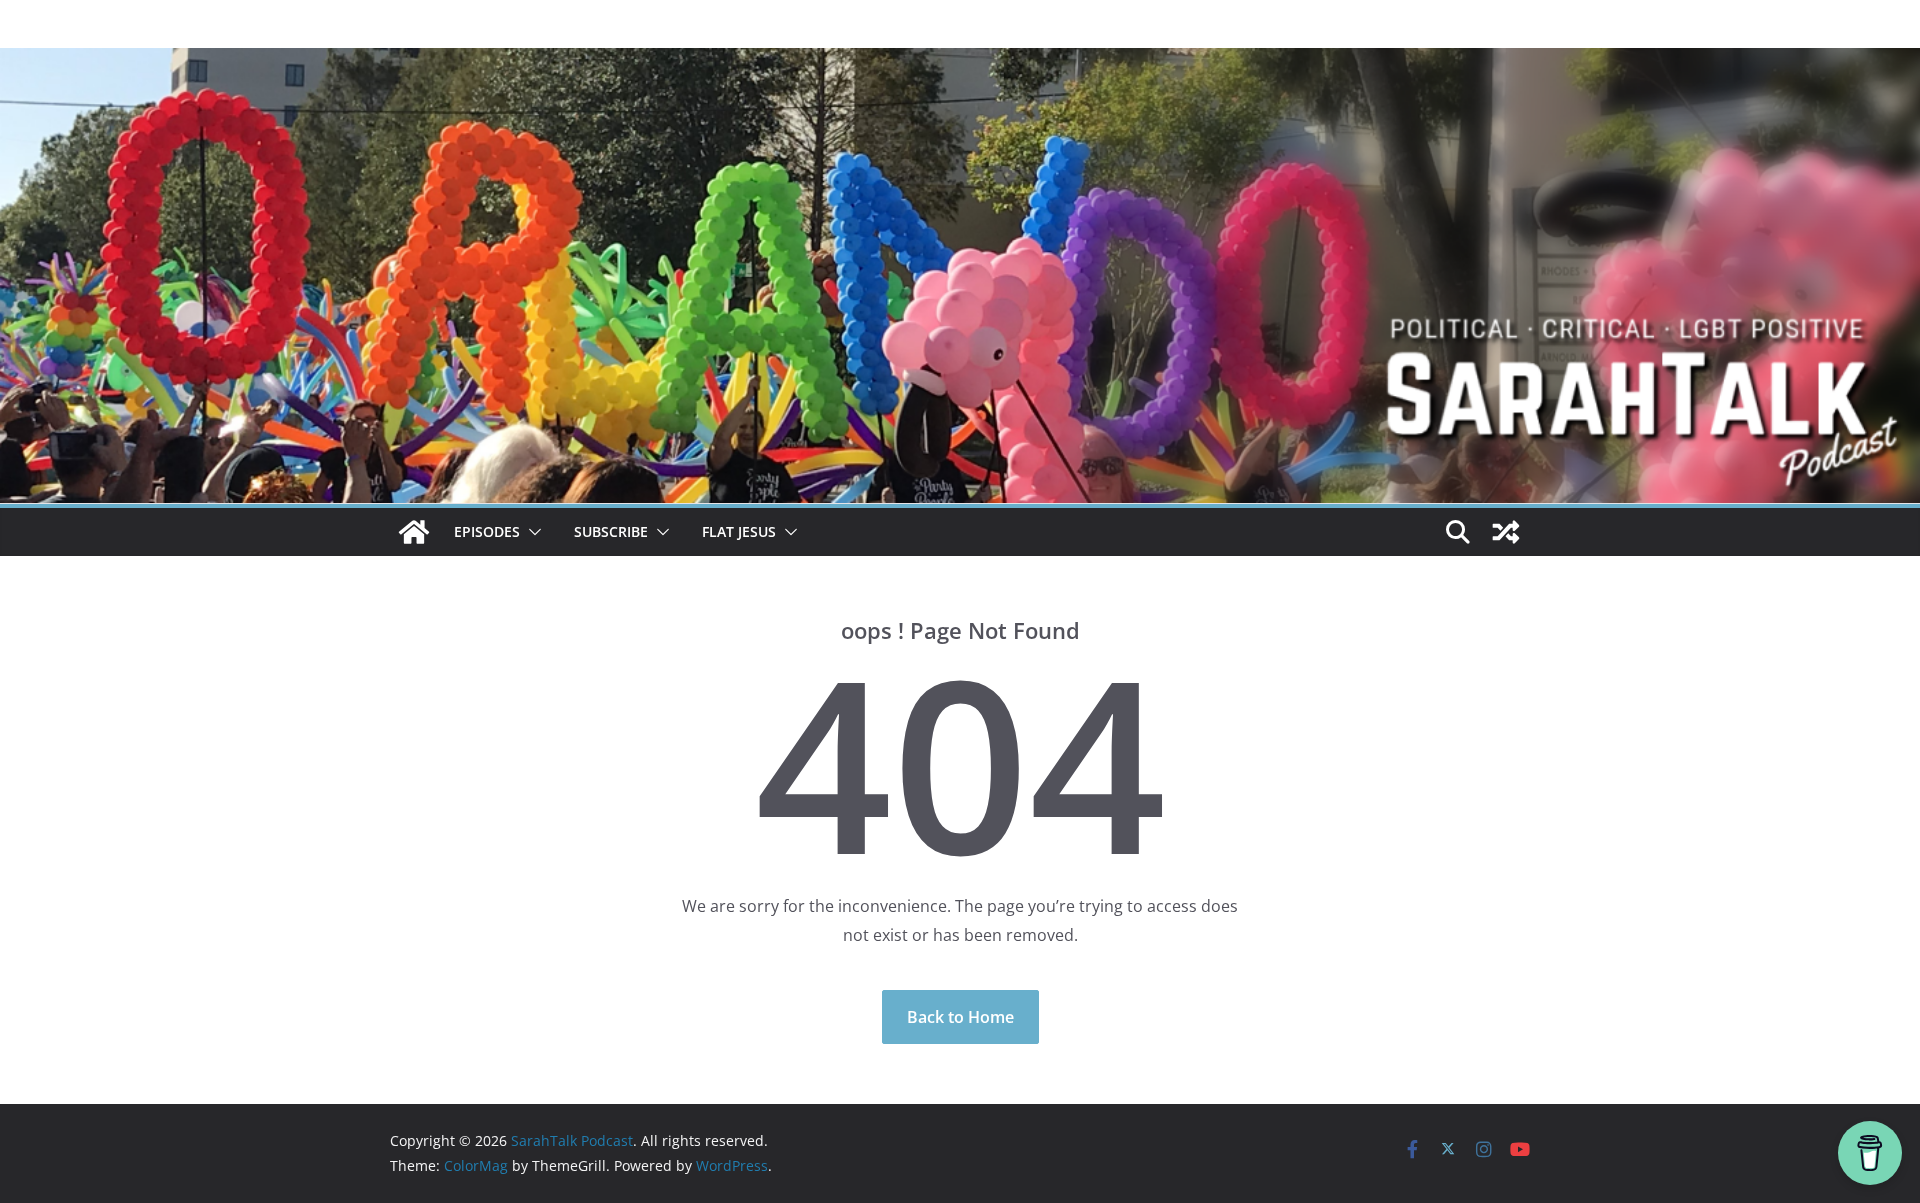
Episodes (487, 531)
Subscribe (611, 531)
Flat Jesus (739, 531)
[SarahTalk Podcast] (414, 532)
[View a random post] (1506, 532)
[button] (531, 532)
